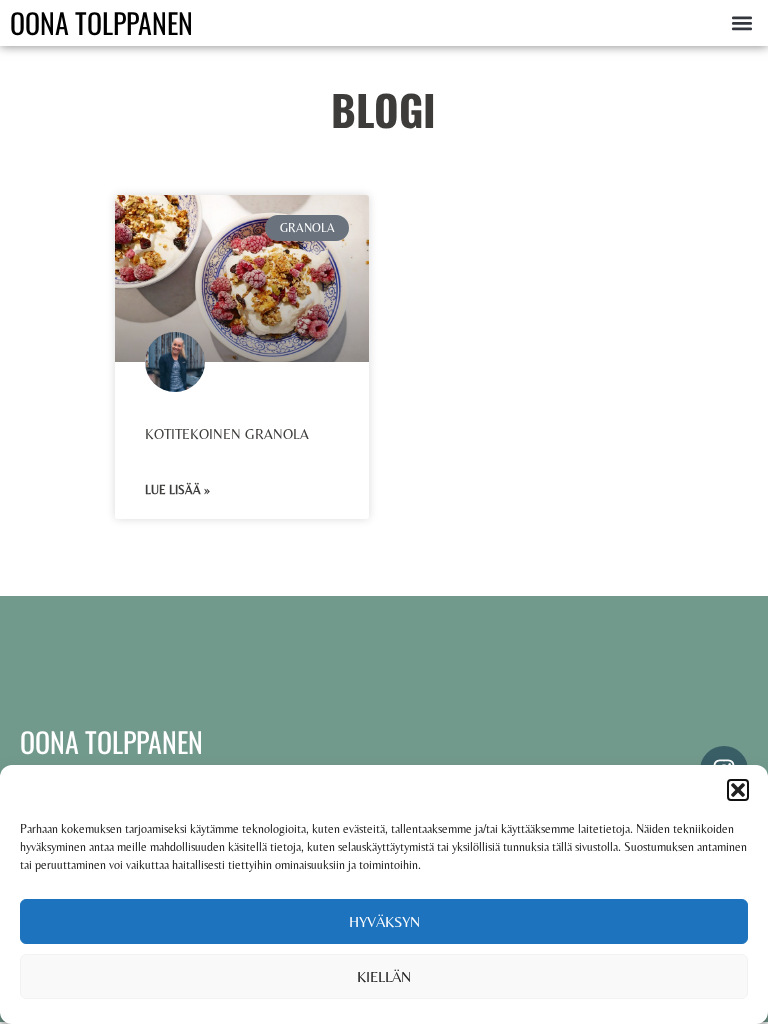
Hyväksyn (384, 921)
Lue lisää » (177, 490)
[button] (738, 790)
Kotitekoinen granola (227, 434)
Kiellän (384, 976)
